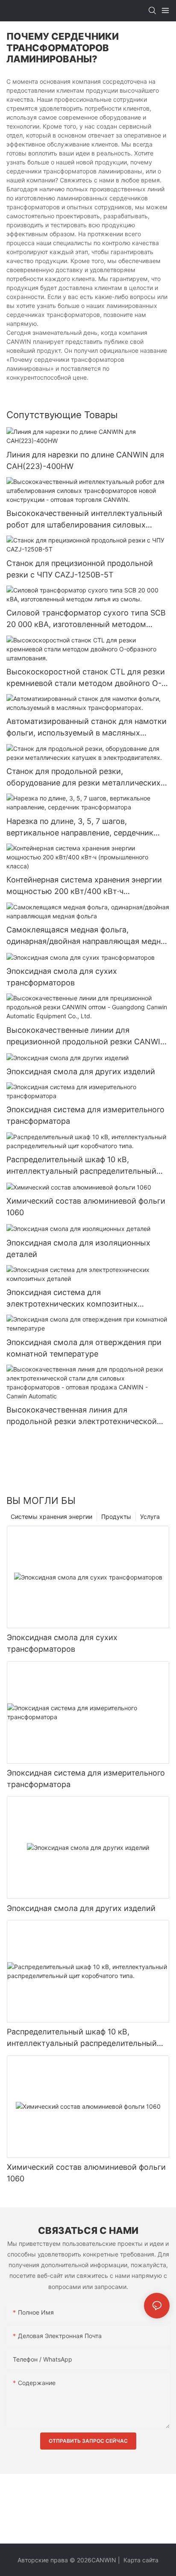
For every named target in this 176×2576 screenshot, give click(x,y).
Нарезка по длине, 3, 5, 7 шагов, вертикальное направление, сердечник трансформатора (80, 828)
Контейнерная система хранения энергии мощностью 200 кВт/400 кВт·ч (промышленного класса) (84, 886)
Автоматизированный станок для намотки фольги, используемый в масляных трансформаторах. (87, 728)
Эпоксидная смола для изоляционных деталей (78, 1248)
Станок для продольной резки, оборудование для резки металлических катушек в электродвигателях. (84, 778)
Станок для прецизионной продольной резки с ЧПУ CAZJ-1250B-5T (80, 569)
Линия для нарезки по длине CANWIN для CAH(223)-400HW (85, 460)
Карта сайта (140, 2560)
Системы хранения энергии (51, 1517)
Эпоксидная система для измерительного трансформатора (85, 1115)
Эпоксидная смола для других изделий (81, 1071)
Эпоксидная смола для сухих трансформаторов (62, 977)
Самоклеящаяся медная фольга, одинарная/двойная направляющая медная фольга (88, 936)
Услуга (150, 1517)
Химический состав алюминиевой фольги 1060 (86, 1207)
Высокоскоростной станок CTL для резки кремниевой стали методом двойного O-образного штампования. (86, 678)
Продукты (116, 1517)
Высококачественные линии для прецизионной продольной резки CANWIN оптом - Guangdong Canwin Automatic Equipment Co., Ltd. (86, 1036)
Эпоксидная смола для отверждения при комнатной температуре (84, 1348)
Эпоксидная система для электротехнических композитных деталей (72, 1299)
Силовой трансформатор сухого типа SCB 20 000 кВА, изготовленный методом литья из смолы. (86, 619)
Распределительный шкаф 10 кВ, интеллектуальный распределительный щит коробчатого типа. (81, 1166)
